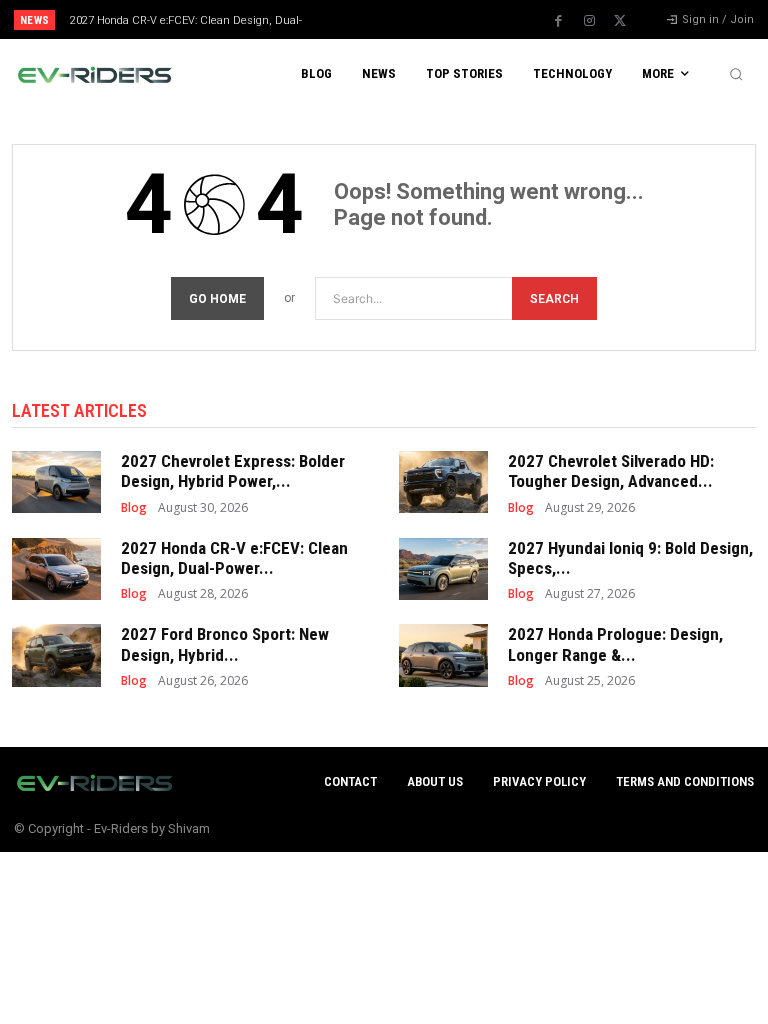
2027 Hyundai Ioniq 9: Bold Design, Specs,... (630, 558)
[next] (421, 19)
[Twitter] (620, 21)
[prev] (389, 19)
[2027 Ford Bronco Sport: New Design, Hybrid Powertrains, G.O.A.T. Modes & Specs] (56, 655)
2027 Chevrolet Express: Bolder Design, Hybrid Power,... (233, 471)
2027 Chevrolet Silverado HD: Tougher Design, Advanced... (611, 471)
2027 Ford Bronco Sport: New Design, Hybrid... (225, 644)
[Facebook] (558, 21)
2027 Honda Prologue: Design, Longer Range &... (615, 644)
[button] (736, 74)
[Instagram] (589, 21)
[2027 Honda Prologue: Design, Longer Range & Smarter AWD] (443, 655)
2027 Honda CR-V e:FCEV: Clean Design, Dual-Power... (234, 558)
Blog (134, 508)
